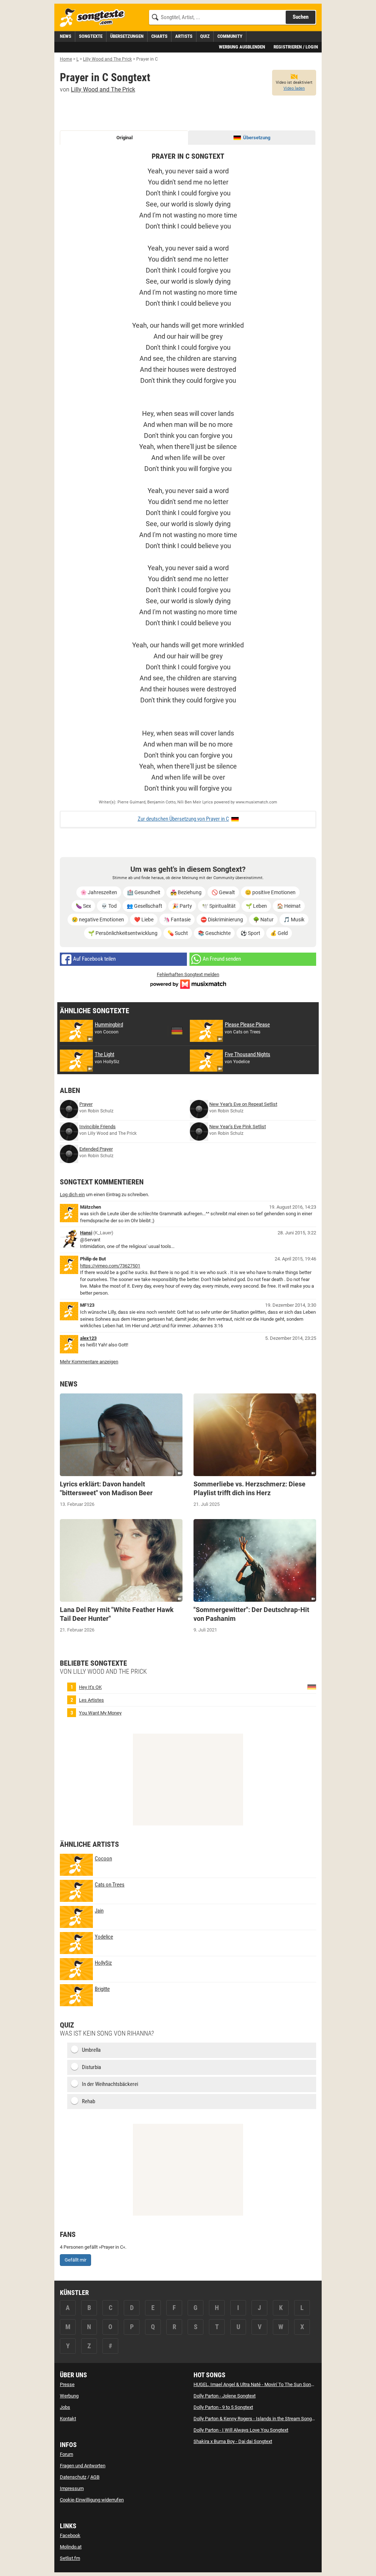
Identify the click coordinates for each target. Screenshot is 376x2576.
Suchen (301, 17)
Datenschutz (73, 2477)
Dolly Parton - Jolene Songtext (225, 2396)
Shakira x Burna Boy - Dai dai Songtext (233, 2441)
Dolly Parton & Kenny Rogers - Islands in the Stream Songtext (256, 2419)
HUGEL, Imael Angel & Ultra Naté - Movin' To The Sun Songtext (257, 2384)
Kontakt (68, 2419)
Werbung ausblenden (242, 47)
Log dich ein (72, 1195)
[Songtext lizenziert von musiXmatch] (188, 984)
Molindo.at (71, 2547)
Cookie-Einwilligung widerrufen (92, 2500)
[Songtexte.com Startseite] (95, 18)
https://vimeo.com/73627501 (110, 1266)
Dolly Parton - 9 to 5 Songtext (223, 2407)
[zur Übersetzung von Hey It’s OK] (312, 1687)
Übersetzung (257, 138)
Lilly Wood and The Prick (103, 89)
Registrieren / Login (296, 47)
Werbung (69, 2396)
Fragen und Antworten (83, 2466)
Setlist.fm (70, 2558)
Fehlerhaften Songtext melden (188, 974)
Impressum (72, 2488)
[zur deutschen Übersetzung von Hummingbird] (177, 1031)
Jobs (65, 2407)
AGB (95, 2477)
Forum (66, 2454)
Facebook (70, 2535)
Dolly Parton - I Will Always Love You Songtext (241, 2430)
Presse (67, 2384)
